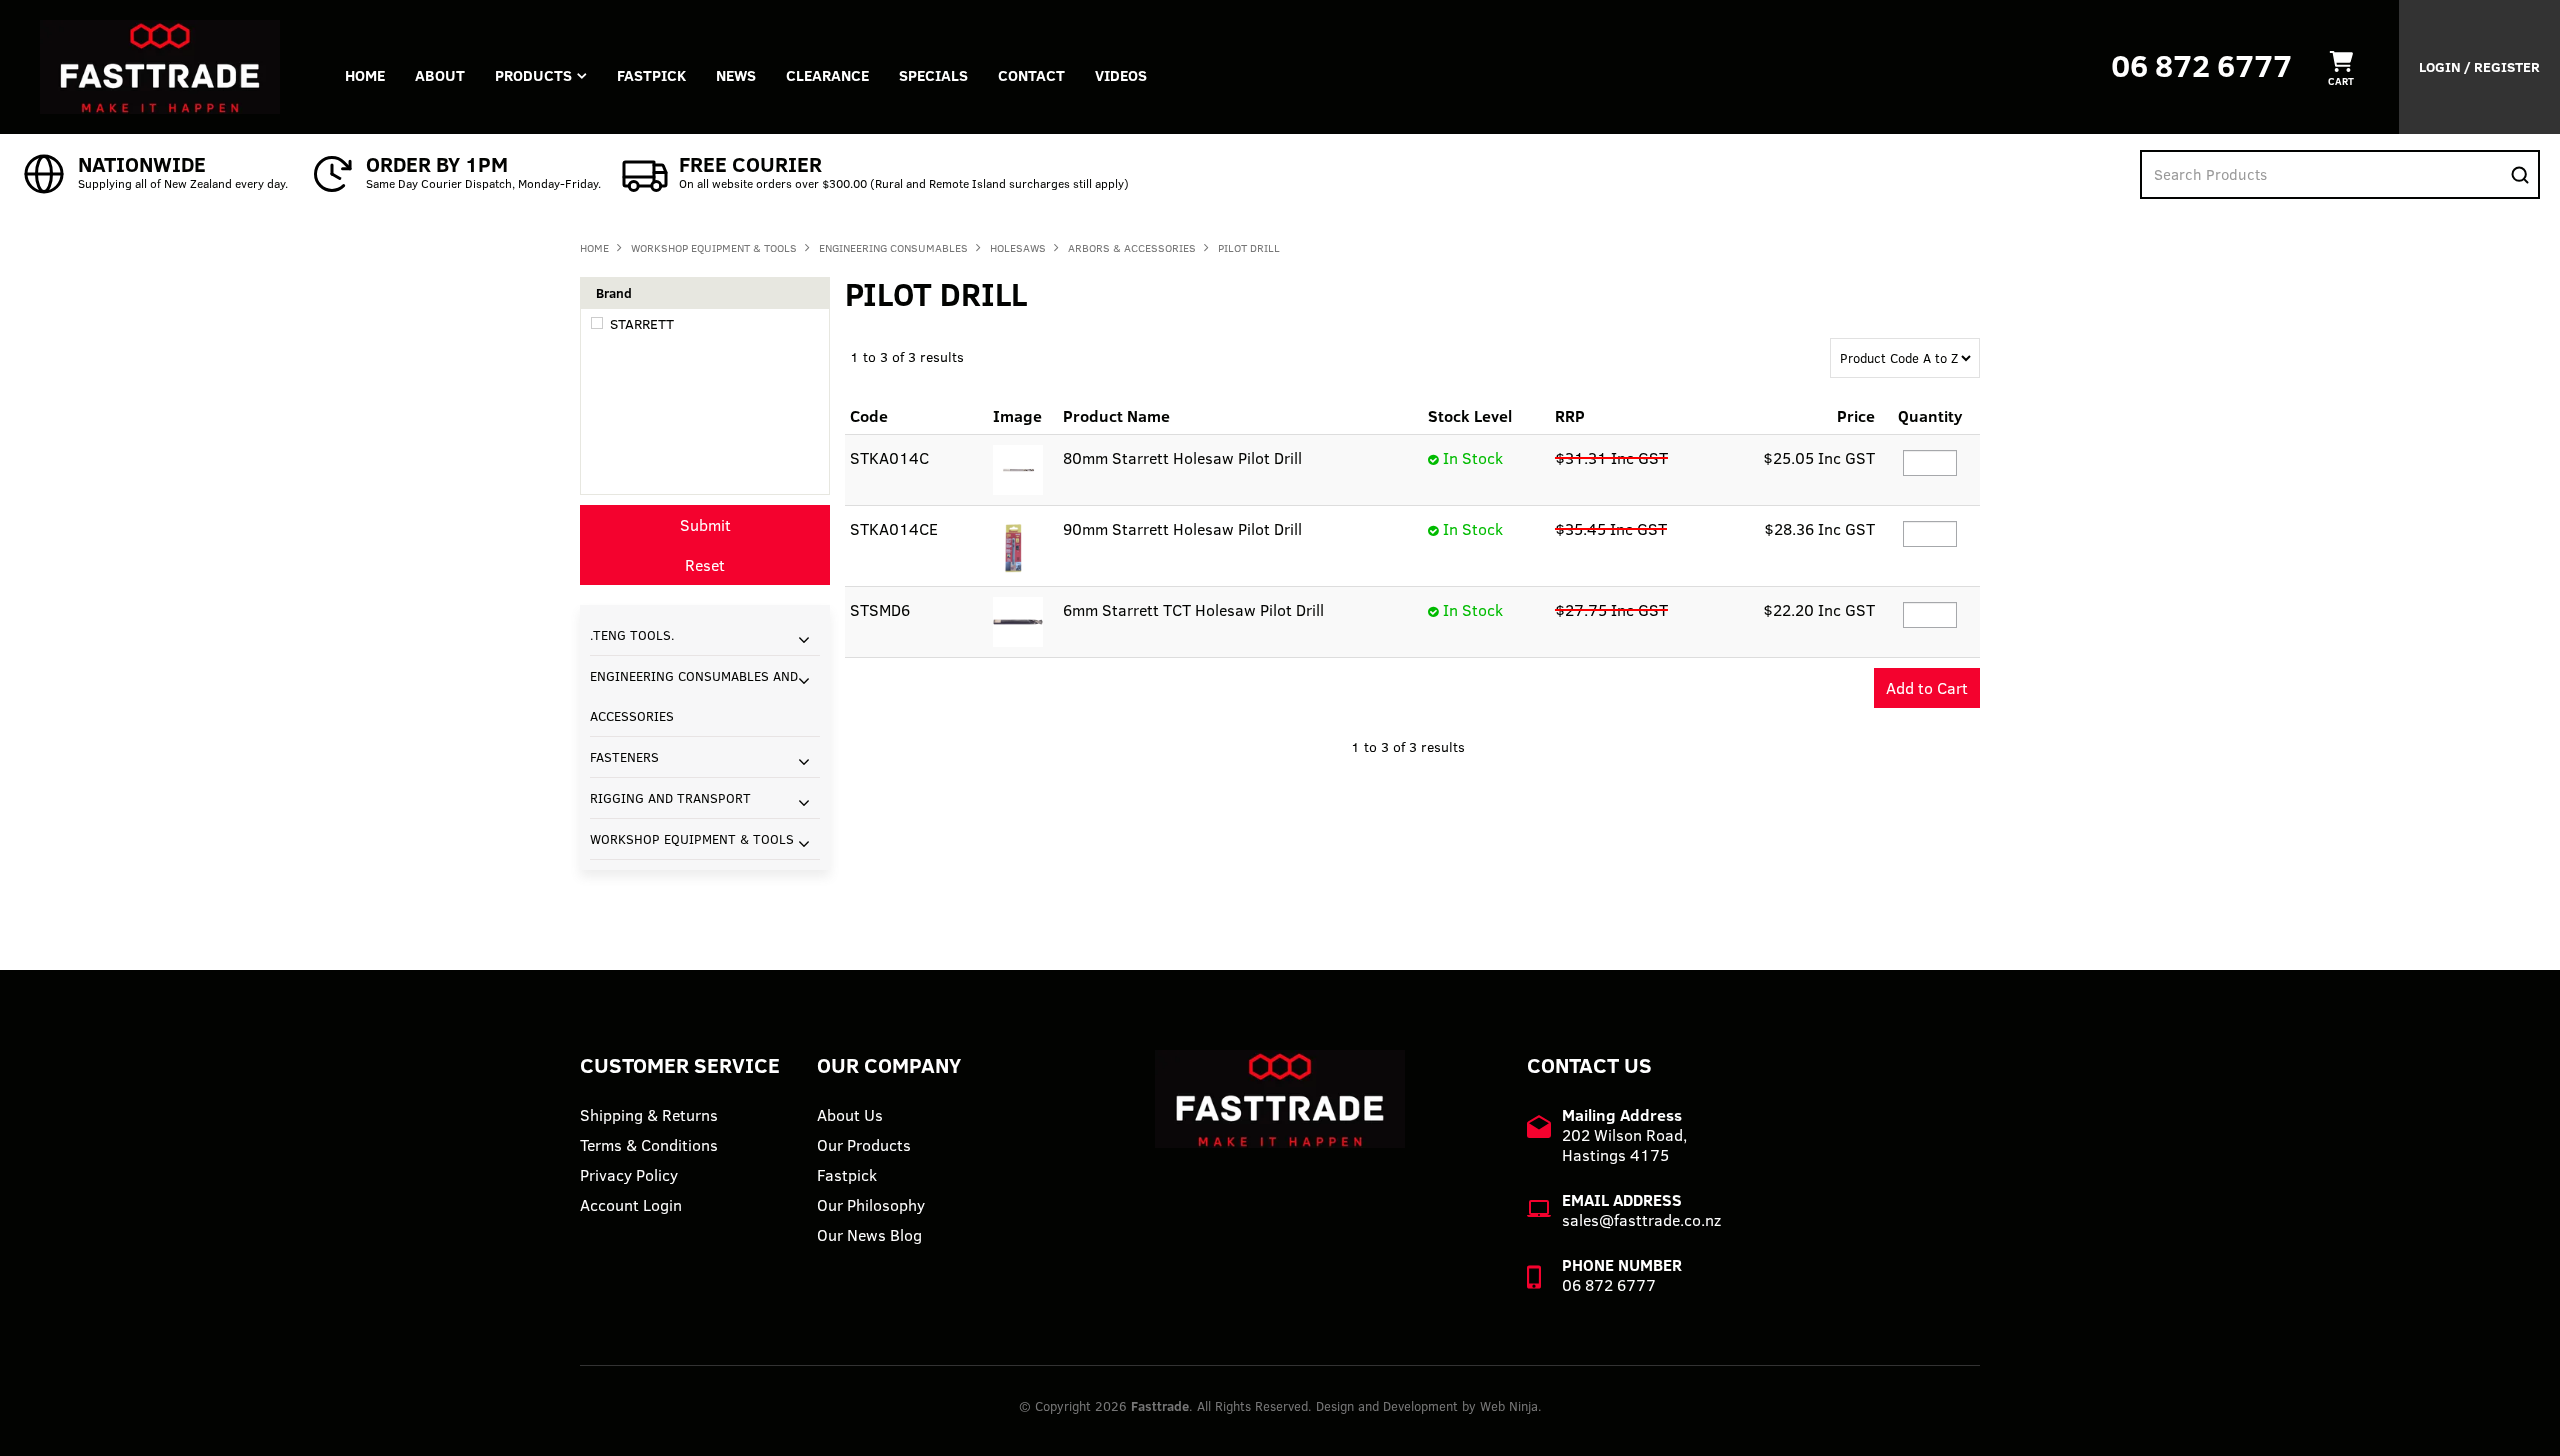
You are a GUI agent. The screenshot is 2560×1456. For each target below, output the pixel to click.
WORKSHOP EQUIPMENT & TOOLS (714, 248)
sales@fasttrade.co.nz (1641, 1220)
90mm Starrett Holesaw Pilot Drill (1182, 529)
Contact (1031, 75)
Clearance (827, 75)
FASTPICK (651, 75)
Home (365, 75)
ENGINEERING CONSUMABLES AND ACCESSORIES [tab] (694, 696)
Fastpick (847, 1175)
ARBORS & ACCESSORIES (1132, 248)
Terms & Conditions (649, 1145)
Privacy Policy (629, 1175)
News (736, 75)
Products (533, 75)
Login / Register (2479, 67)
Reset (705, 565)
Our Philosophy (871, 1205)
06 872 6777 (2201, 65)
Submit (705, 525)
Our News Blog (869, 1235)
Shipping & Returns (649, 1115)
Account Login (631, 1205)
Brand (614, 293)
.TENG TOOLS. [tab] (632, 635)
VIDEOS (1121, 75)
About (440, 75)
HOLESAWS (1018, 248)
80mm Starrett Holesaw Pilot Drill (1182, 458)
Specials (933, 75)
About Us (850, 1115)
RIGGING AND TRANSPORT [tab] (670, 798)
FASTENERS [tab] (624, 757)
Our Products (864, 1145)
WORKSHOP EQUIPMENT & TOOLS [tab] (692, 839)
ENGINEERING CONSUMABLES (893, 248)
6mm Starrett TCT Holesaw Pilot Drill (1193, 610)
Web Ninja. (1511, 1406)
